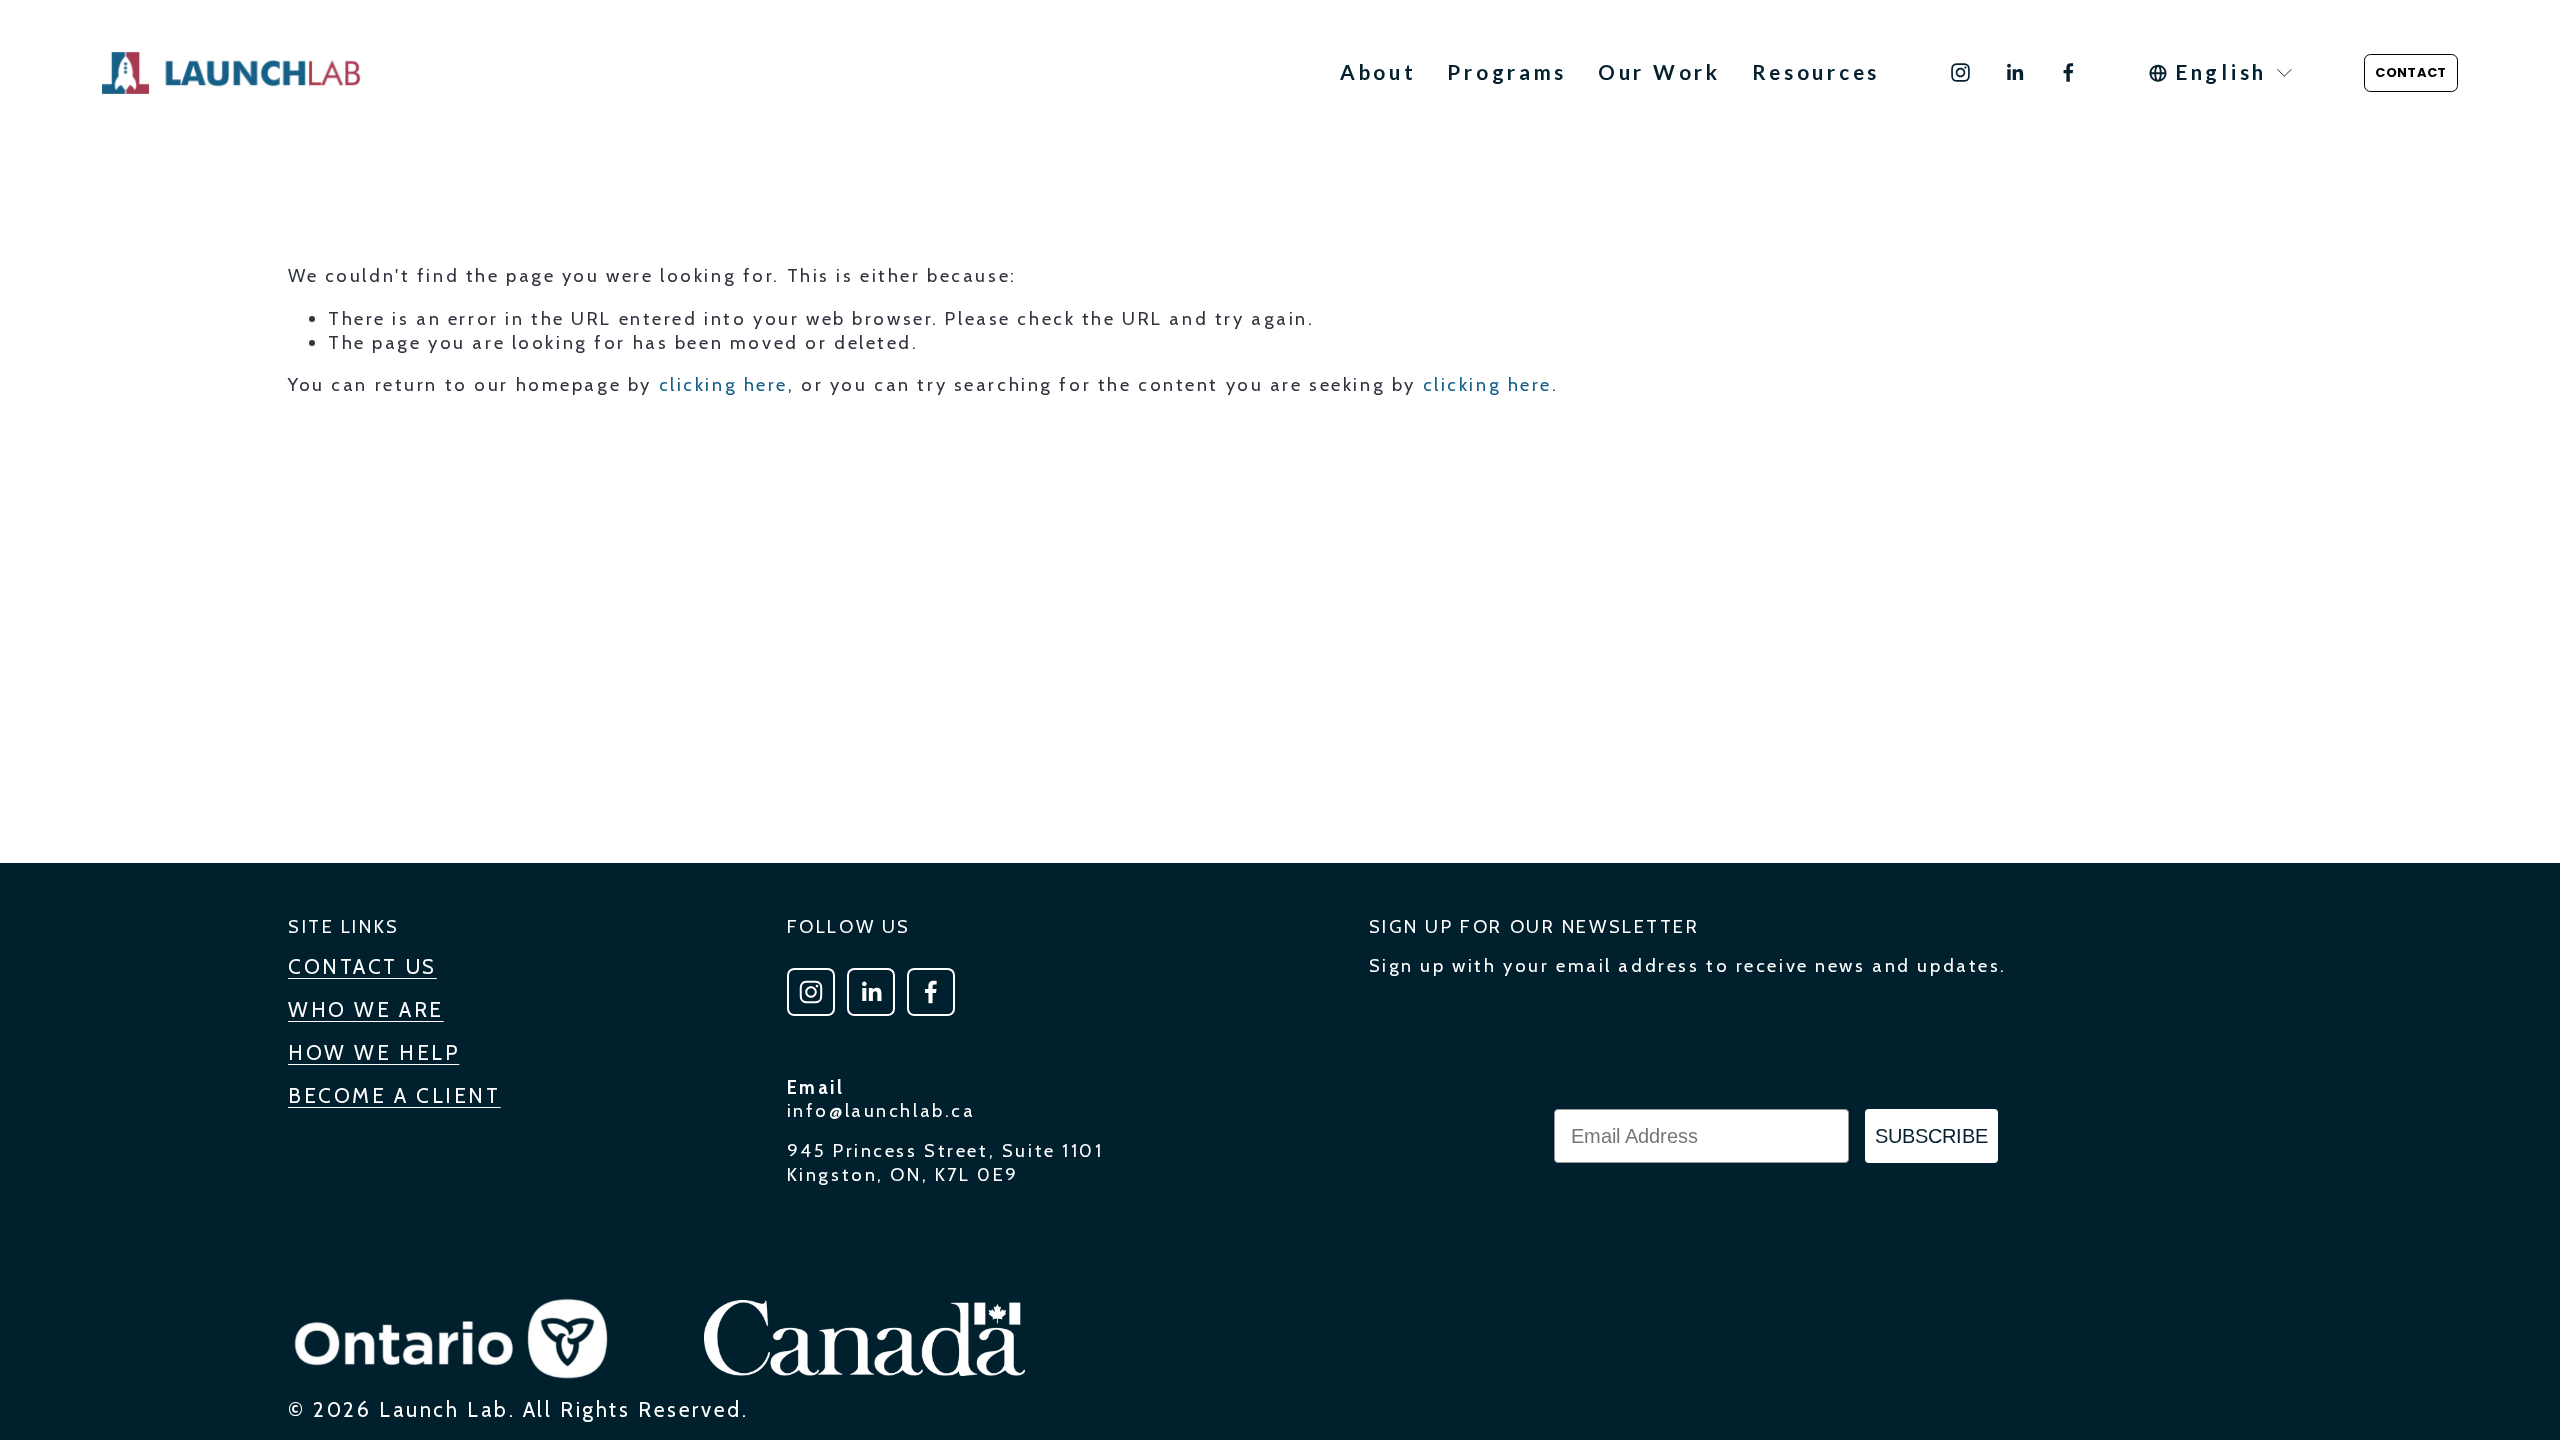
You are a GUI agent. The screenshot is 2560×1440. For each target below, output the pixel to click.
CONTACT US (362, 966)
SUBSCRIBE (1931, 1136)
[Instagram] (1960, 72)
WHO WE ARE (366, 1009)
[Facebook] (2068, 72)
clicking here (723, 384)
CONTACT (2410, 72)
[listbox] (2222, 73)
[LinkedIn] (2014, 72)
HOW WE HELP (373, 1052)
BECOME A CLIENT (394, 1095)
